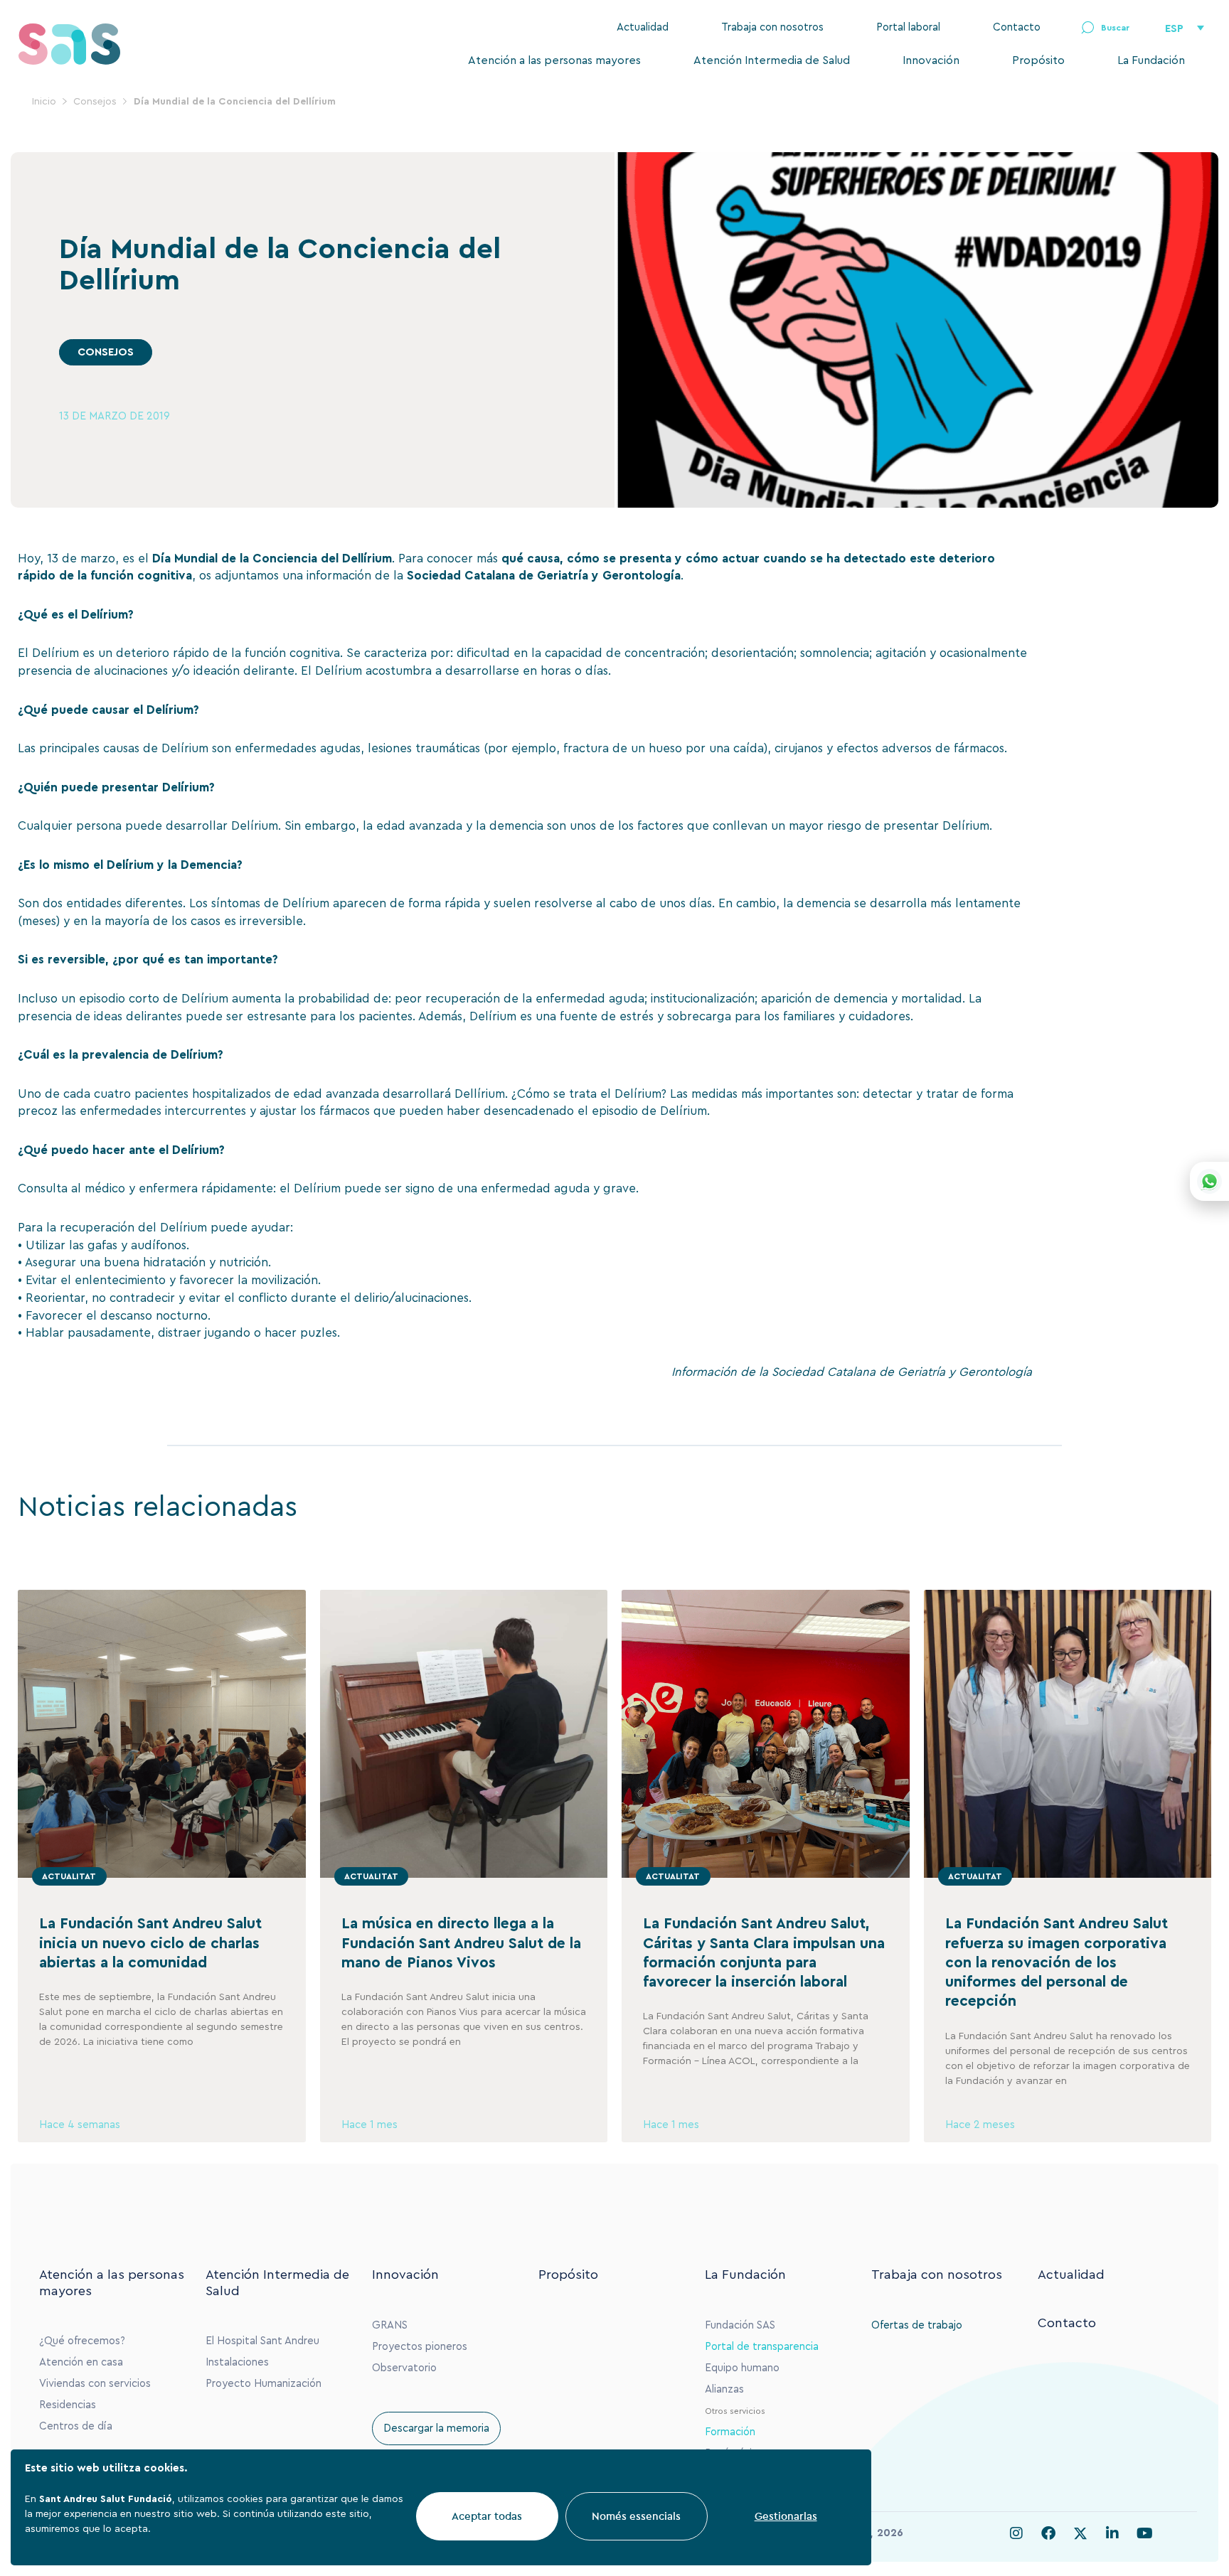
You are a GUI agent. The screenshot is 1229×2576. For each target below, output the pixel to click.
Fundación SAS (740, 2325)
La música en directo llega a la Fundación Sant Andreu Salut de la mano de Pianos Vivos (461, 1943)
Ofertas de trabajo (917, 2325)
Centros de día (76, 2426)
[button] (1105, 28)
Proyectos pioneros (420, 2347)
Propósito (1038, 60)
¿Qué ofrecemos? (82, 2341)
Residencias (68, 2405)
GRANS (390, 2325)
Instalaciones (237, 2362)
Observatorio (404, 2368)
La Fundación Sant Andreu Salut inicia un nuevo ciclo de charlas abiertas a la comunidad (150, 1943)
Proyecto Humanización (264, 2384)
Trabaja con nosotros (772, 27)
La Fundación (1151, 60)
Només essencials (636, 2516)
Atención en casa (81, 2362)
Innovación (931, 60)
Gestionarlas (786, 2516)
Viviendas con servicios (95, 2384)
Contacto (1017, 27)
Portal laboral (908, 27)
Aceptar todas (487, 2516)
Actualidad (643, 27)
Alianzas (724, 2389)
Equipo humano (742, 2368)
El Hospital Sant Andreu (262, 2341)
